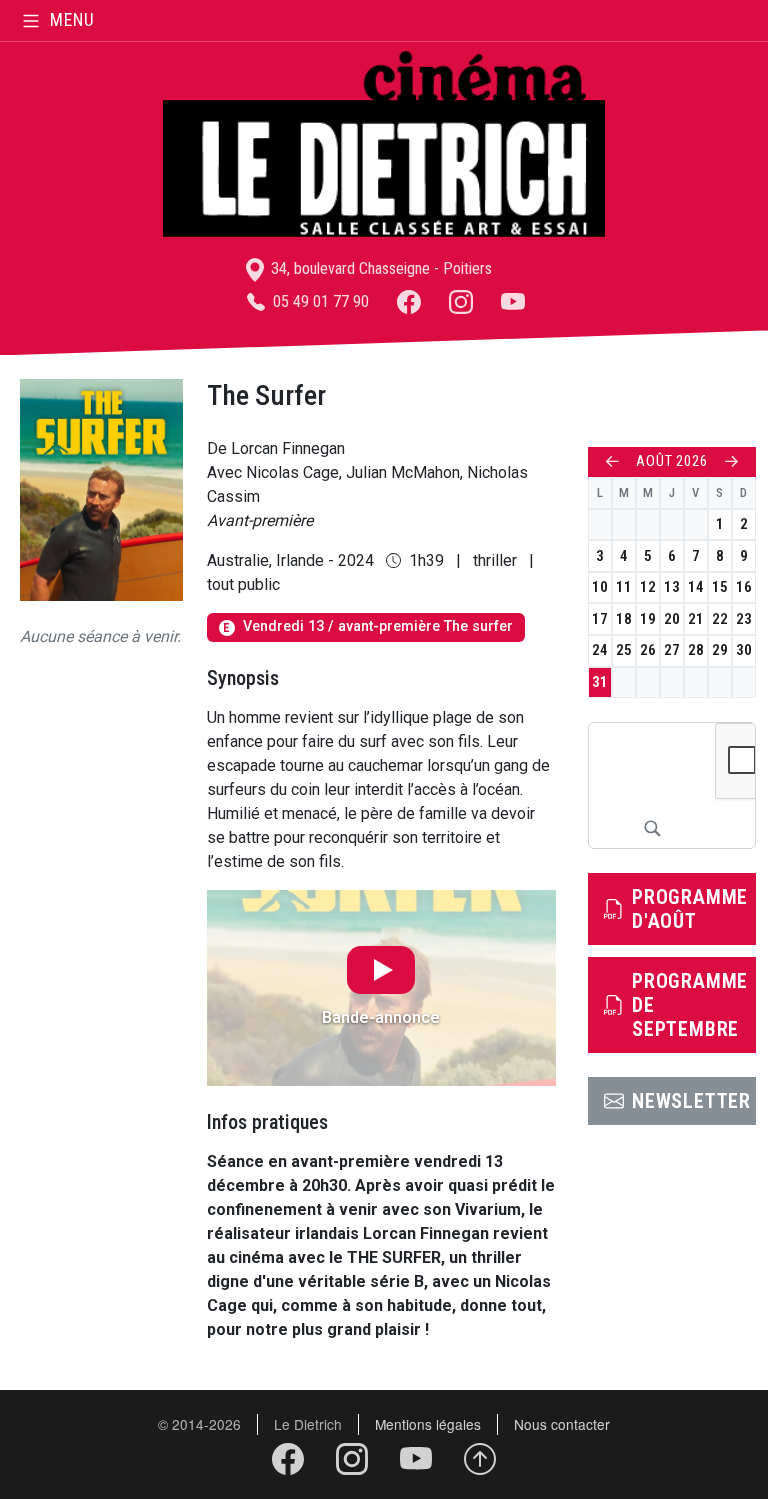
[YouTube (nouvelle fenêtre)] (513, 301)
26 (648, 650)
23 (744, 619)
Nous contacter (562, 1424)
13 (672, 587)
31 (600, 682)
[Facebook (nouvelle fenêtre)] (409, 301)
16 (744, 587)
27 (672, 650)
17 (600, 619)
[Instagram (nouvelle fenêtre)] (461, 301)
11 (624, 587)
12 (648, 587)
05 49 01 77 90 (319, 301)
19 (648, 619)
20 (672, 619)
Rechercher (652, 828)
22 (720, 619)
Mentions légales (428, 1424)
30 (744, 650)
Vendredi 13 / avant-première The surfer (367, 626)
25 (624, 650)
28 (696, 650)
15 (720, 587)
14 (696, 587)
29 (720, 650)
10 (600, 587)
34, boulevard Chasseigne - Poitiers (379, 268)
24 (600, 650)
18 (624, 619)
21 (696, 619)
